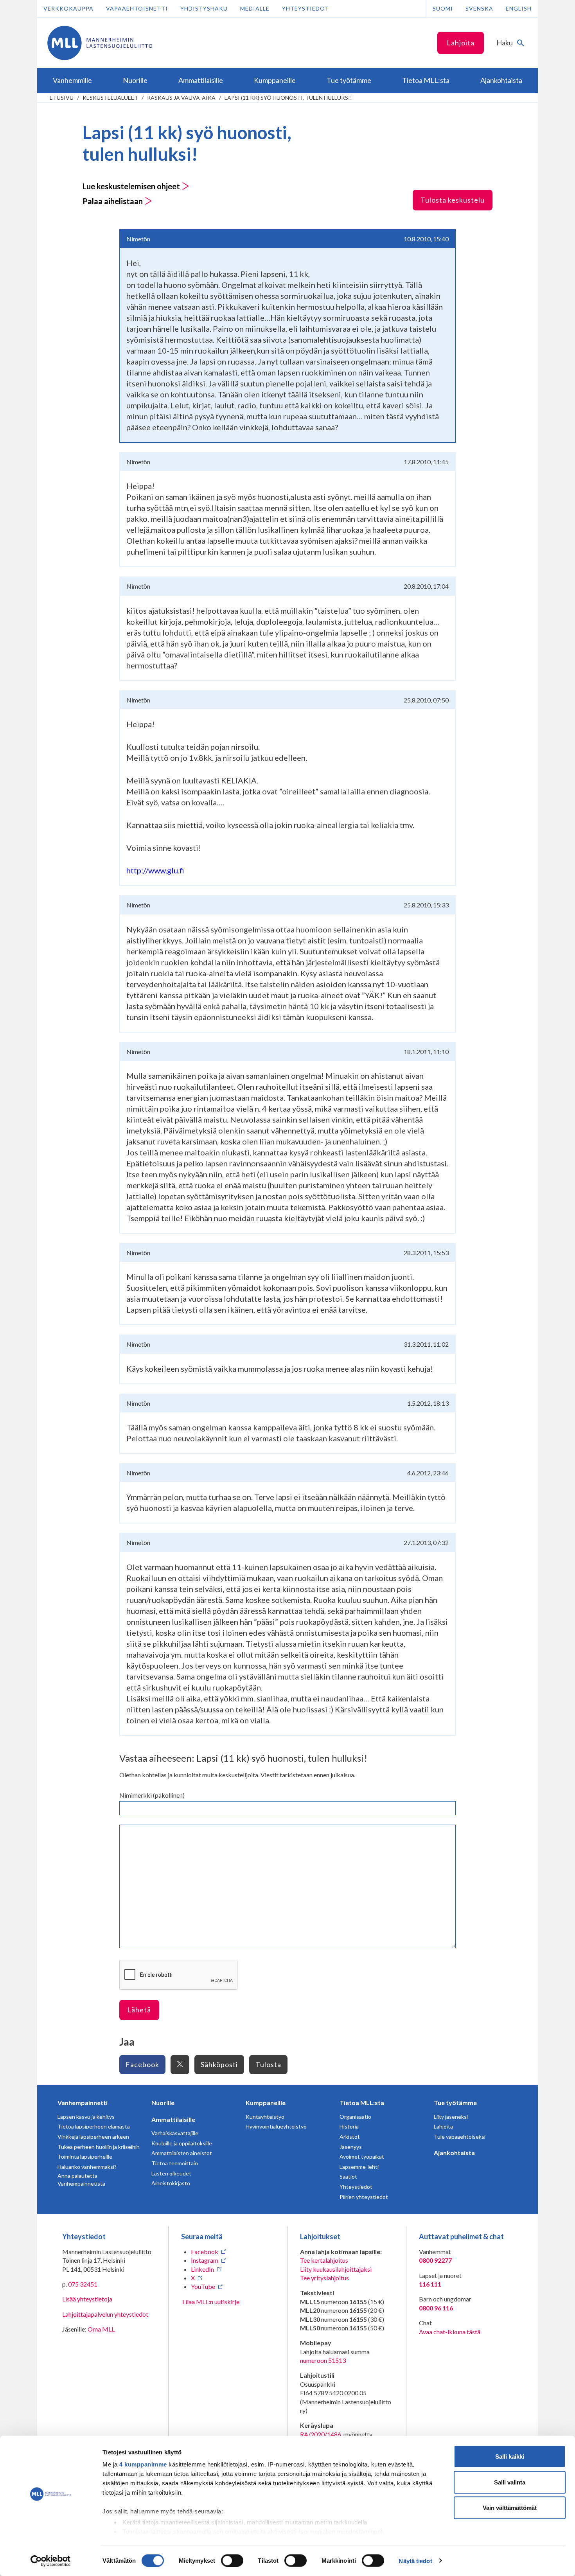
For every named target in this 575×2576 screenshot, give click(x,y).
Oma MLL (101, 2329)
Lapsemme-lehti (359, 2167)
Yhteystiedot (305, 8)
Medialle (255, 8)
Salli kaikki (510, 2457)
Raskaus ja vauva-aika (181, 98)
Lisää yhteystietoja (87, 2299)
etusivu (62, 98)
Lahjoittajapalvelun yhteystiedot (105, 2314)
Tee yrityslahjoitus (324, 2278)
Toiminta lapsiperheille (85, 2157)
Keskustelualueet (110, 98)
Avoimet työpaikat (362, 2157)
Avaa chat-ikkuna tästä (450, 2332)
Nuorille (163, 2103)
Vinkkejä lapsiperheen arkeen (93, 2137)
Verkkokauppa (68, 8)
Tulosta (268, 2064)
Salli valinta (510, 2482)
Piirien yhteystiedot (364, 2197)
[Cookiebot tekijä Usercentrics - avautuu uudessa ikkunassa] (51, 2561)
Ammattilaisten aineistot (182, 2153)
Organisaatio (355, 2117)
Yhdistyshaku (204, 8)
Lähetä (139, 2010)
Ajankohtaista (454, 2153)
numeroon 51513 (323, 2360)
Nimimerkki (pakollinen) (152, 1795)
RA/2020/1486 (321, 2434)
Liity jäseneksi (451, 2117)
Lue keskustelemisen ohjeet (132, 186)
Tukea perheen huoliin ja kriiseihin (99, 2147)
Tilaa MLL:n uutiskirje (210, 2302)
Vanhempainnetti (83, 2103)
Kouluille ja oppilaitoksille (182, 2143)
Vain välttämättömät (510, 2508)
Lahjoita (461, 43)
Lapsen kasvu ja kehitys (86, 2117)
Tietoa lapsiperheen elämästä (94, 2126)
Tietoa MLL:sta (362, 2103)
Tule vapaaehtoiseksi (460, 2137)
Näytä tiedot (415, 2561)
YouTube (203, 2286)
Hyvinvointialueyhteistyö (276, 2126)
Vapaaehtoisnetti (137, 8)
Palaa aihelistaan (113, 201)
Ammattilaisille (173, 2119)
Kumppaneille (266, 2103)
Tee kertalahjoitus (324, 2260)
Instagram (205, 2260)
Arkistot (350, 2137)
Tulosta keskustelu (453, 200)
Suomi (443, 8)
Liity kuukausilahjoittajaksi (336, 2269)
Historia (349, 2126)
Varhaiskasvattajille (175, 2133)
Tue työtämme (455, 2103)
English (519, 8)
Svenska (479, 8)
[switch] (232, 2560)
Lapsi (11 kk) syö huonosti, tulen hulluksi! (288, 98)
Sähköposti (219, 2064)
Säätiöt (348, 2176)
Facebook (142, 2064)
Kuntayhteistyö (265, 2117)
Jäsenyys (351, 2147)
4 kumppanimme (143, 2464)
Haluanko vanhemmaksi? (87, 2167)
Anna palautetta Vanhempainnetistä (81, 2180)
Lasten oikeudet (171, 2173)
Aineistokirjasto (171, 2183)
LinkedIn (202, 2269)
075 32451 (83, 2284)
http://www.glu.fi (155, 870)
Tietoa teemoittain (175, 2163)
